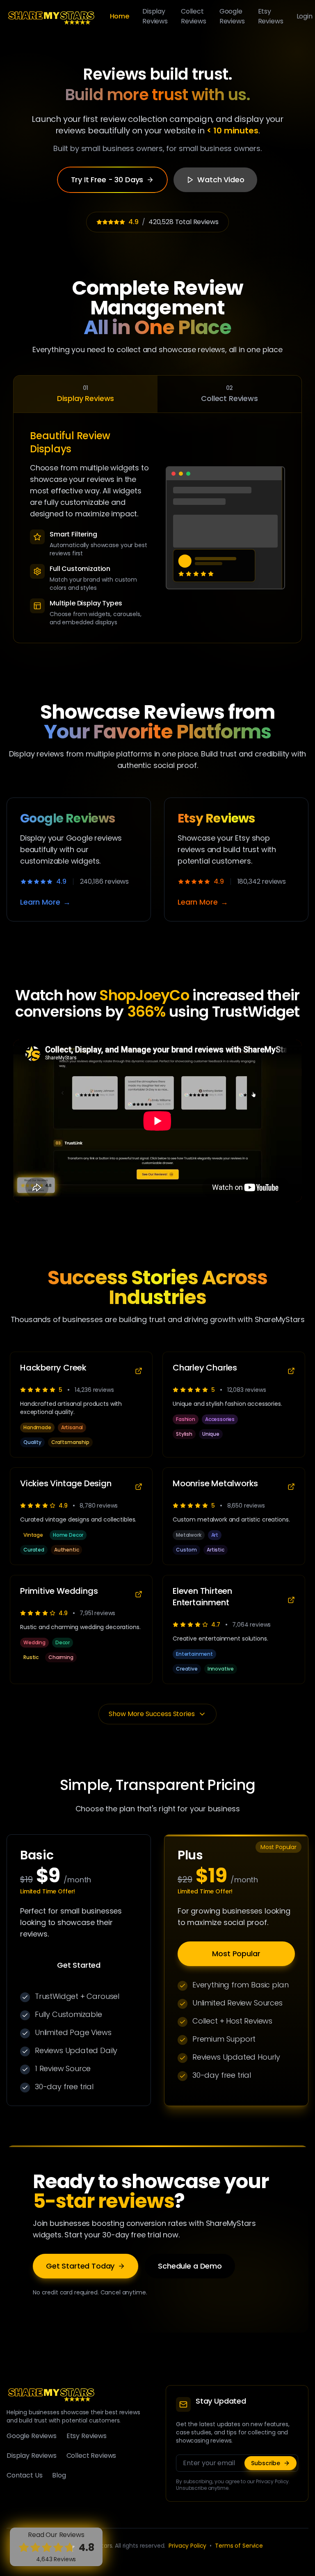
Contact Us (24, 2475)
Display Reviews (155, 16)
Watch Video (221, 180)
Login (305, 16)
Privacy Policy (187, 2546)
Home (120, 16)
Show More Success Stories (152, 1714)
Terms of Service (239, 2546)
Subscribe (266, 2463)
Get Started (79, 1965)
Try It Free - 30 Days (107, 180)
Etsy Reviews (271, 16)
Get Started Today (80, 2266)
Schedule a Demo (190, 2266)
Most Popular (236, 1954)
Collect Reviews (194, 16)
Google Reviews (232, 16)
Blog (59, 2475)
